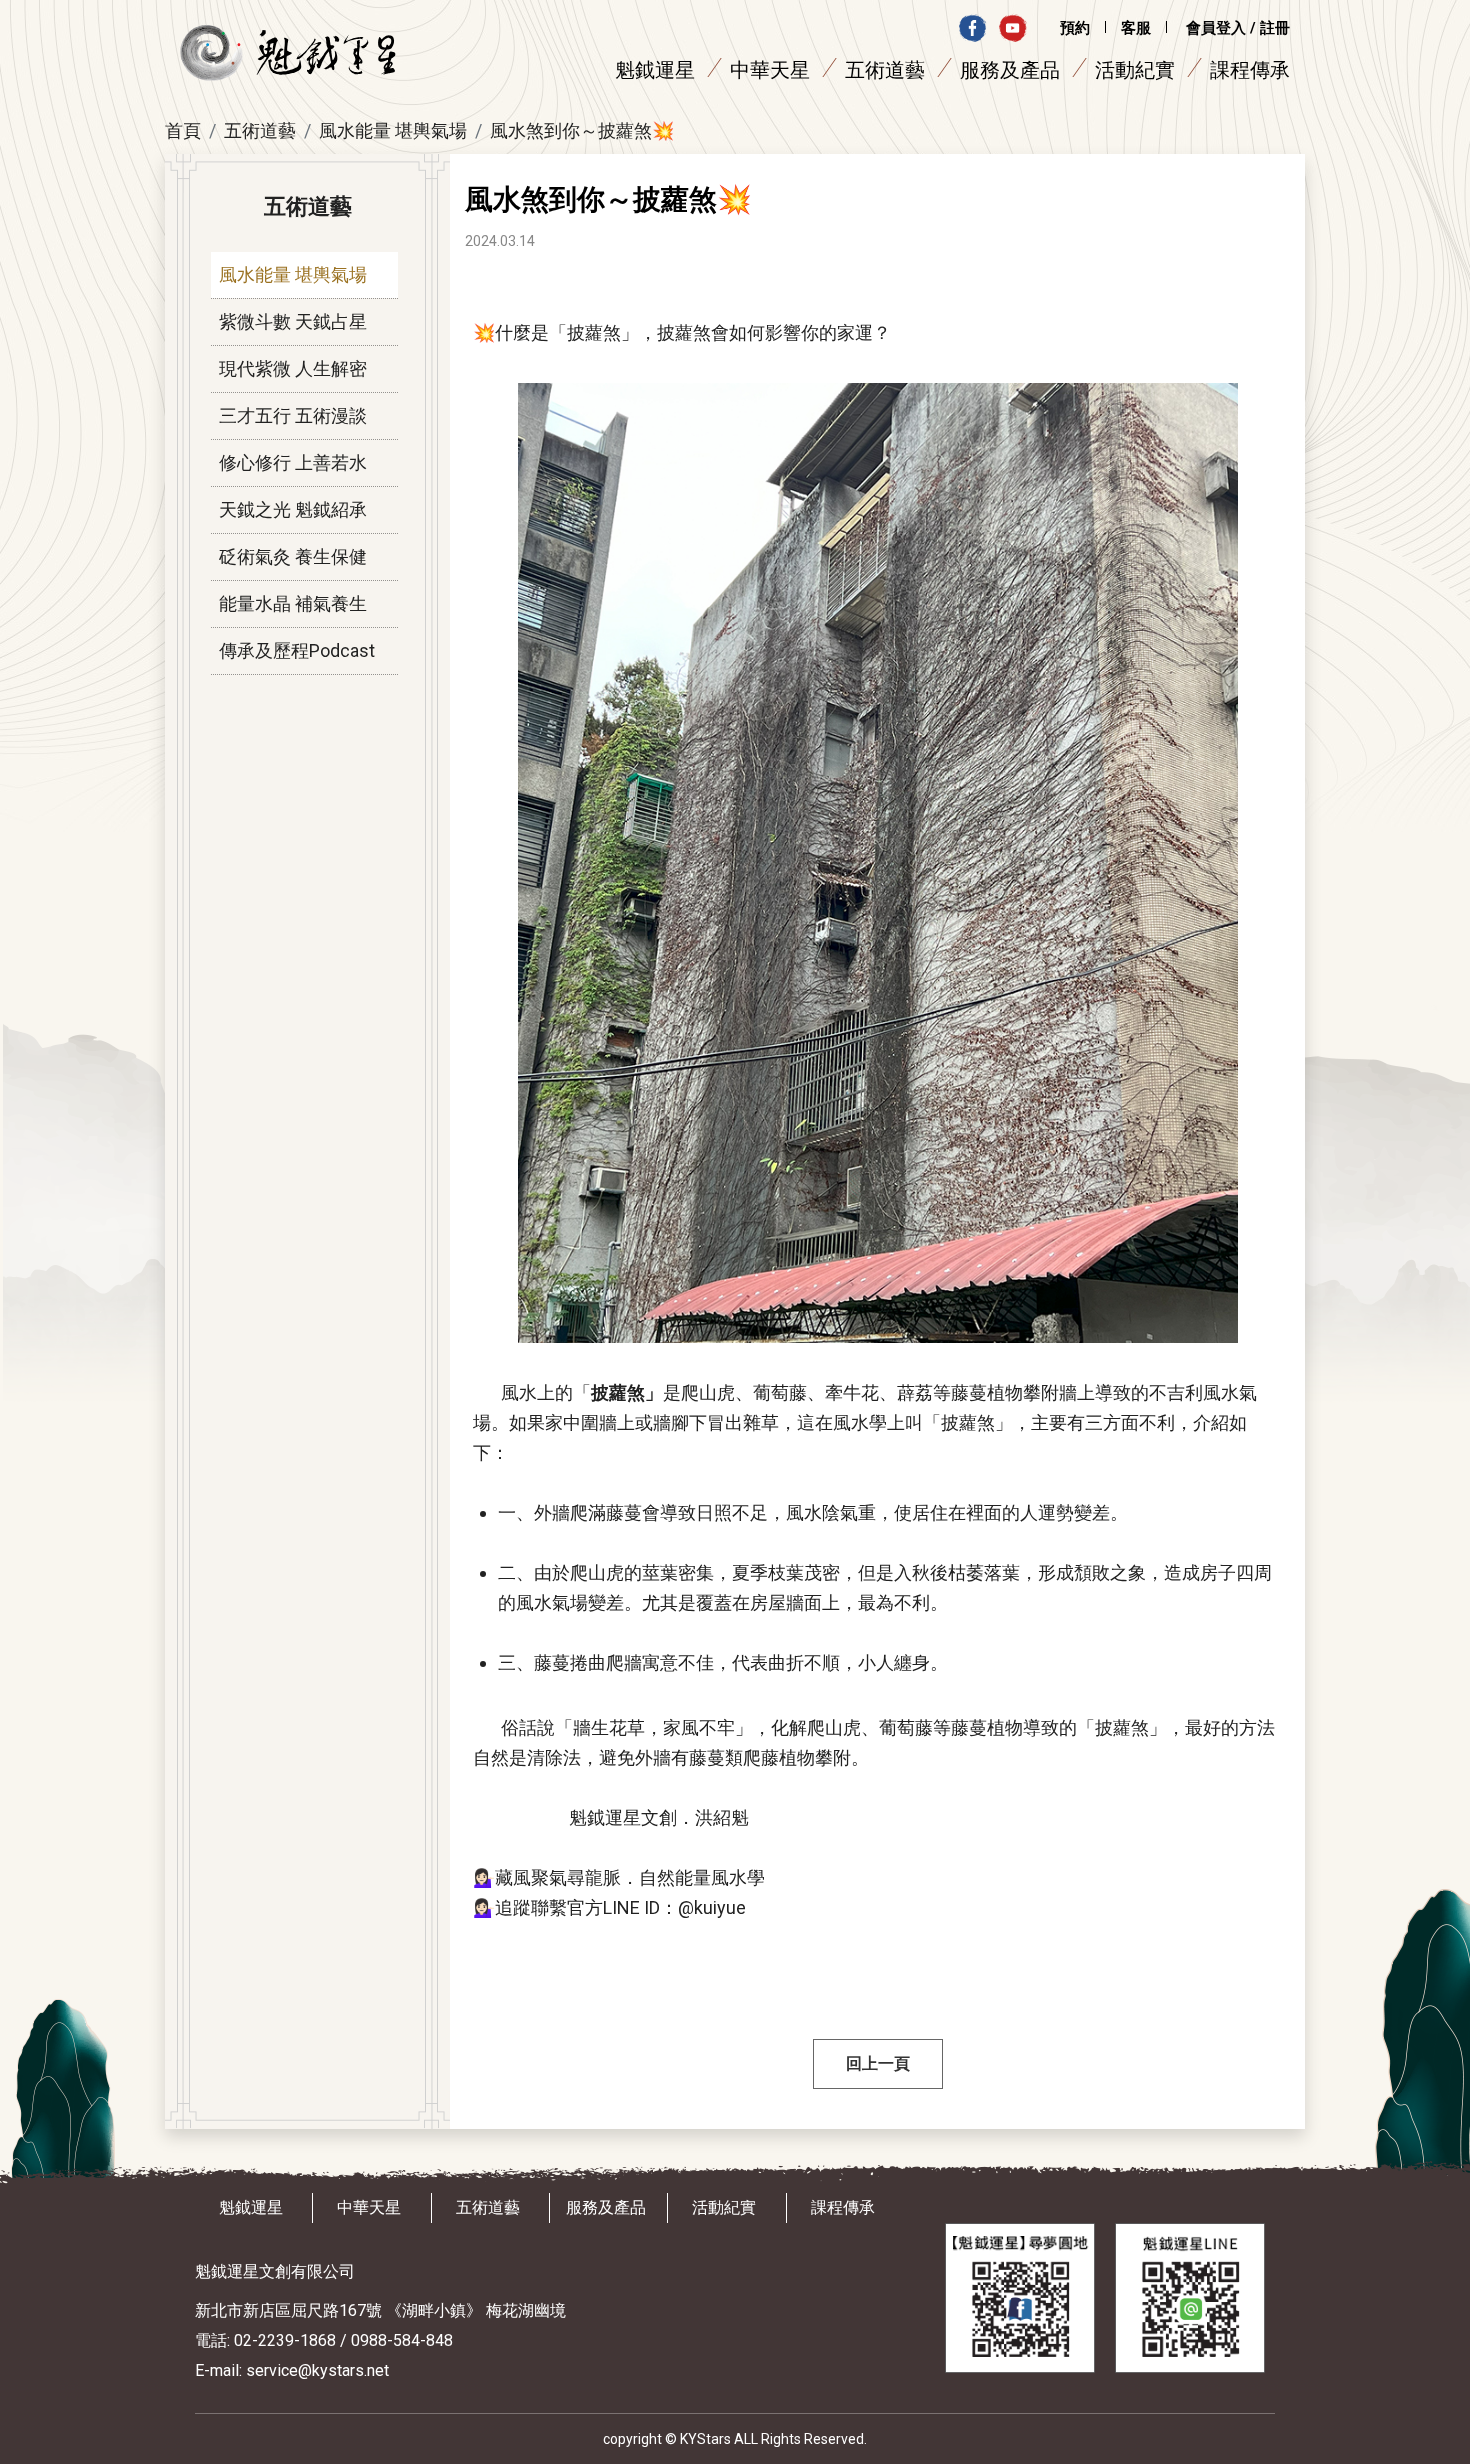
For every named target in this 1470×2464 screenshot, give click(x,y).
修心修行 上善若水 (293, 462)
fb (972, 27)
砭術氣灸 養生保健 (293, 556)
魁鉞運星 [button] (655, 70)
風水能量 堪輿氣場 (393, 130)
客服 (1136, 28)
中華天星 (369, 2207)
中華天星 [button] (770, 70)
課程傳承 (1250, 70)
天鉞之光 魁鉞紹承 (293, 509)
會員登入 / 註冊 (1238, 28)
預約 (1075, 28)
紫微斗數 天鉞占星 (293, 321)
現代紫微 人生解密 (293, 368)
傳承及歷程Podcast (297, 650)
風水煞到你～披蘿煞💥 (582, 130)
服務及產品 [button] (1010, 70)
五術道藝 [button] (885, 70)
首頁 (183, 130)
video (1012, 27)
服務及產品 (606, 2207)
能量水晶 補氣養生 (293, 603)
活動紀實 (1135, 70)
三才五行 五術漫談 (293, 415)
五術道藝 (260, 130)
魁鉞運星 (251, 2207)
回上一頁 (878, 2063)
